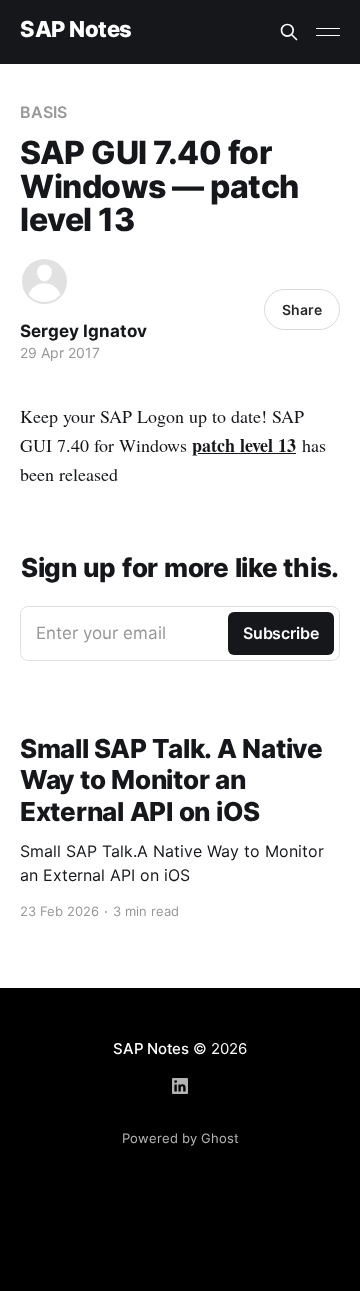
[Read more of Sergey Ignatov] (44, 281)
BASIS (43, 112)
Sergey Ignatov (83, 331)
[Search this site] (289, 32)
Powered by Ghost (180, 1138)
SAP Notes (76, 29)
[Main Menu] (328, 32)
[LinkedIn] (180, 1086)
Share (302, 309)
